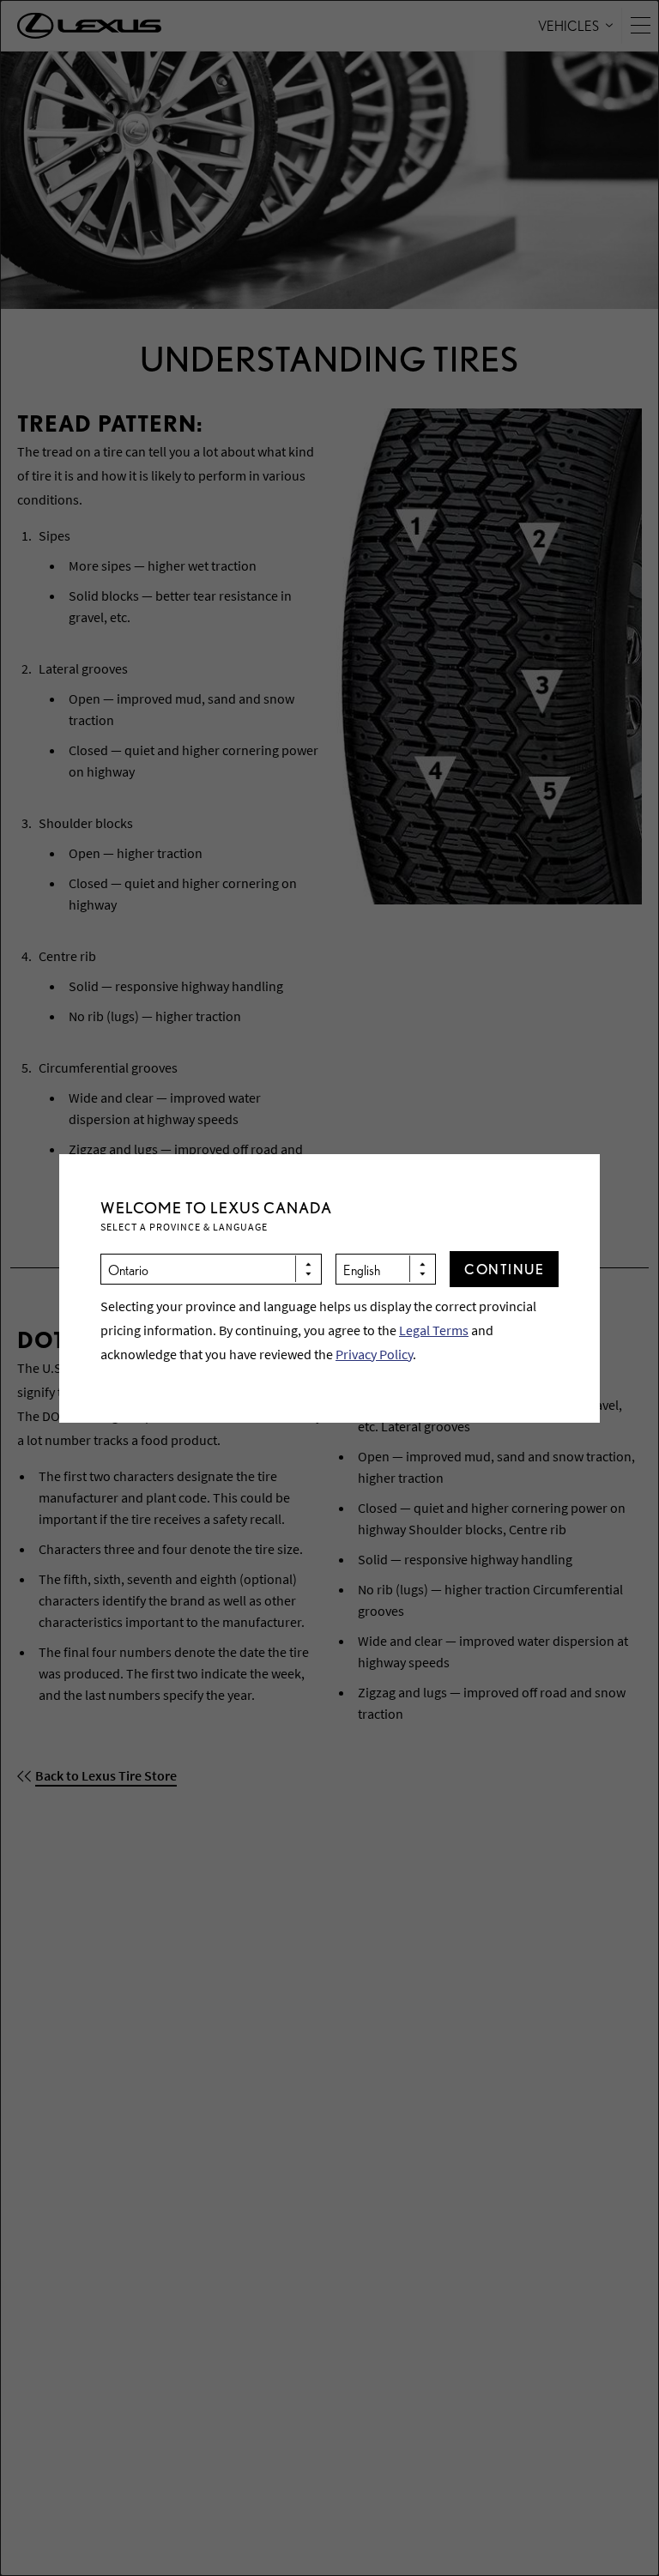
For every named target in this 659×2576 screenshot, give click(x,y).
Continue (504, 1269)
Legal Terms (434, 1330)
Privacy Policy (374, 1354)
